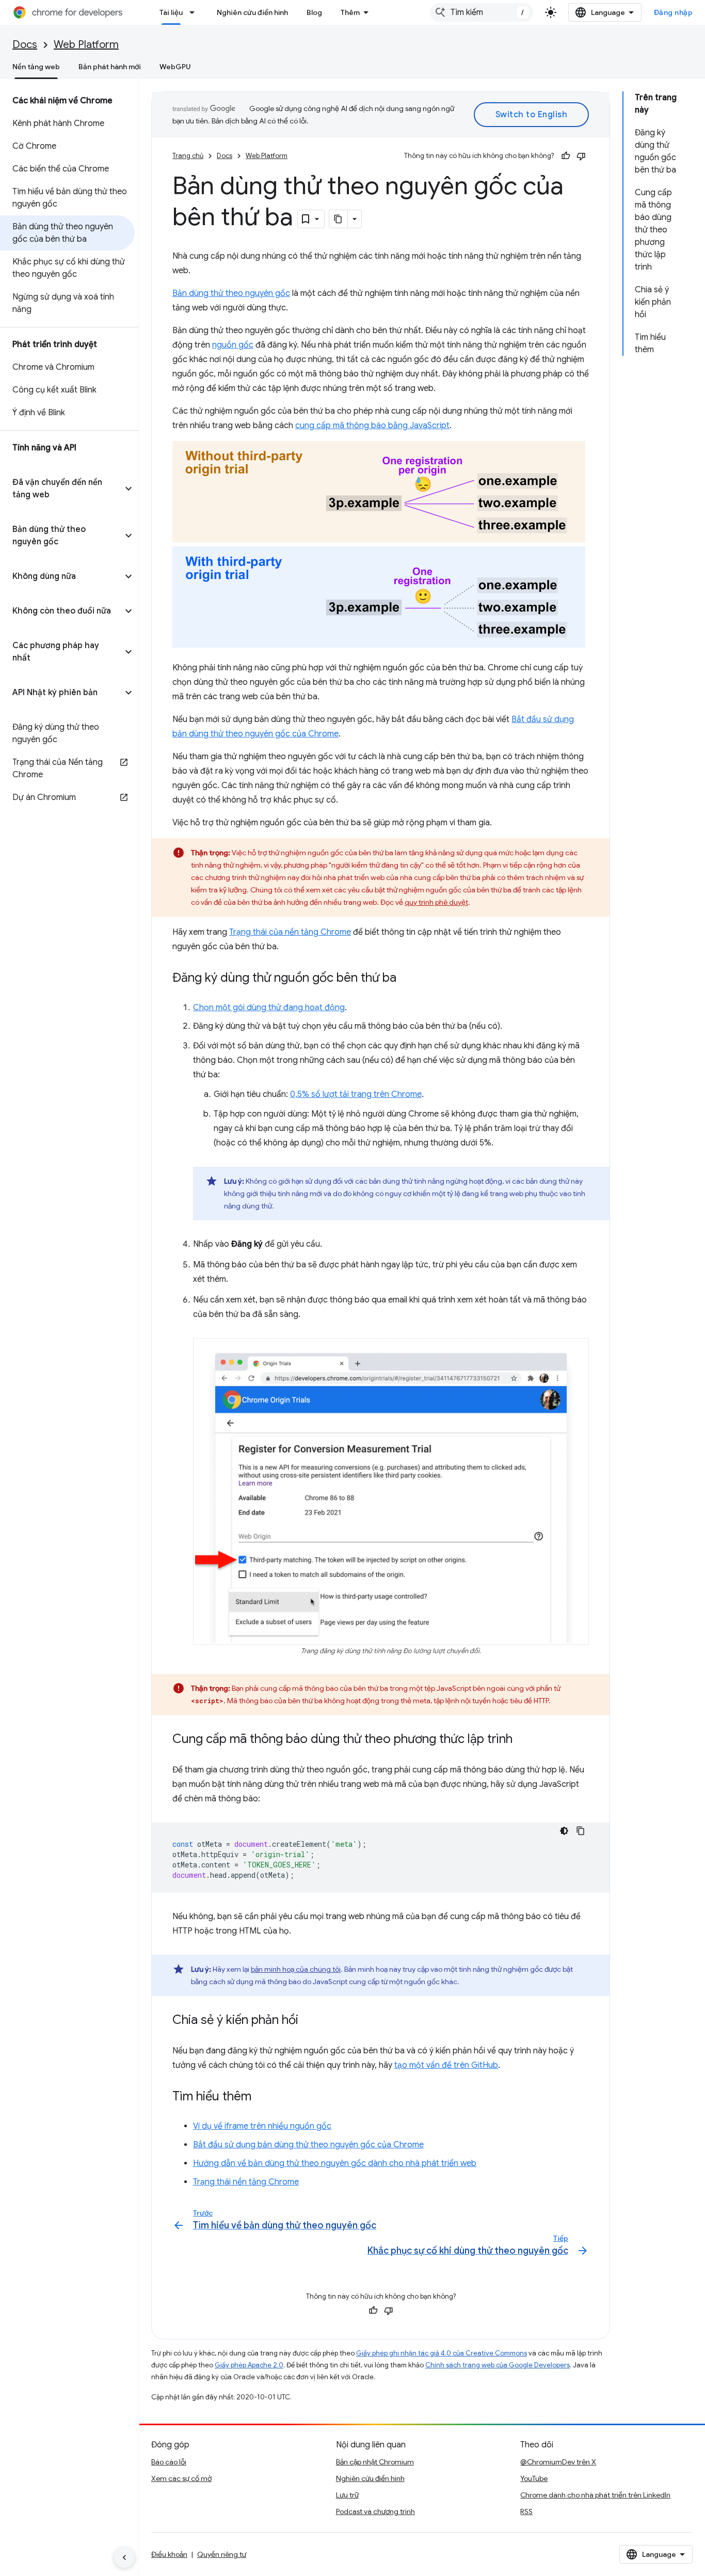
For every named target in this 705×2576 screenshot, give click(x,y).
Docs (25, 45)
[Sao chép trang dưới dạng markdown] (339, 219)
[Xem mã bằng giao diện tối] (564, 1831)
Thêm (350, 12)
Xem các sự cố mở (181, 2478)
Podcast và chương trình (375, 2511)
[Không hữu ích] (581, 156)
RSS (526, 2511)
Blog (314, 12)
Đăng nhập (674, 12)
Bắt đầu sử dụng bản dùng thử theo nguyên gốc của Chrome (308, 2145)
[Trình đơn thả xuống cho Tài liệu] (195, 12)
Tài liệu (171, 12)
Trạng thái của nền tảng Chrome (290, 932)
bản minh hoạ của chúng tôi (296, 1969)
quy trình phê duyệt (436, 902)
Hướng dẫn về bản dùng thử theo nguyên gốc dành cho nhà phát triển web (335, 2163)
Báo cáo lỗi (169, 2462)
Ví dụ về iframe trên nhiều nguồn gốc (262, 2126)
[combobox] (482, 12)
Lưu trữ (347, 2495)
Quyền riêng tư (222, 2554)
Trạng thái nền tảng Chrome (246, 2182)
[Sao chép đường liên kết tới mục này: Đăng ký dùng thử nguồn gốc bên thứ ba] (407, 979)
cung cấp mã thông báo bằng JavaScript (372, 426)
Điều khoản (169, 2554)
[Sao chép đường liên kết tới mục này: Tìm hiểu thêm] (262, 2097)
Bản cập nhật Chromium (375, 2462)
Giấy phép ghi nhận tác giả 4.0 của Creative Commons (442, 2353)
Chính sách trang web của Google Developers (498, 2365)
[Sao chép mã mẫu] (581, 1831)
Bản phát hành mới (110, 67)
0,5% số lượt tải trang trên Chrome (356, 1094)
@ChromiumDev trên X (558, 2462)
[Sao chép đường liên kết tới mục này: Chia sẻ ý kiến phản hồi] (309, 2021)
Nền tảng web (36, 67)
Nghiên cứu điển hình (252, 12)
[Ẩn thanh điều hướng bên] (124, 2557)
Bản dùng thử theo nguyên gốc (231, 293)
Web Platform (86, 45)
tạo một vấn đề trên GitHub (446, 2065)
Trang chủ (188, 156)
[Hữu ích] (566, 156)
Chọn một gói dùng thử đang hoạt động (269, 1008)
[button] (61, 489)
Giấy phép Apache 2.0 (249, 2365)
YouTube (534, 2478)
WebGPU (175, 67)
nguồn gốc (233, 345)
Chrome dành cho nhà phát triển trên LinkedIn (595, 2495)
